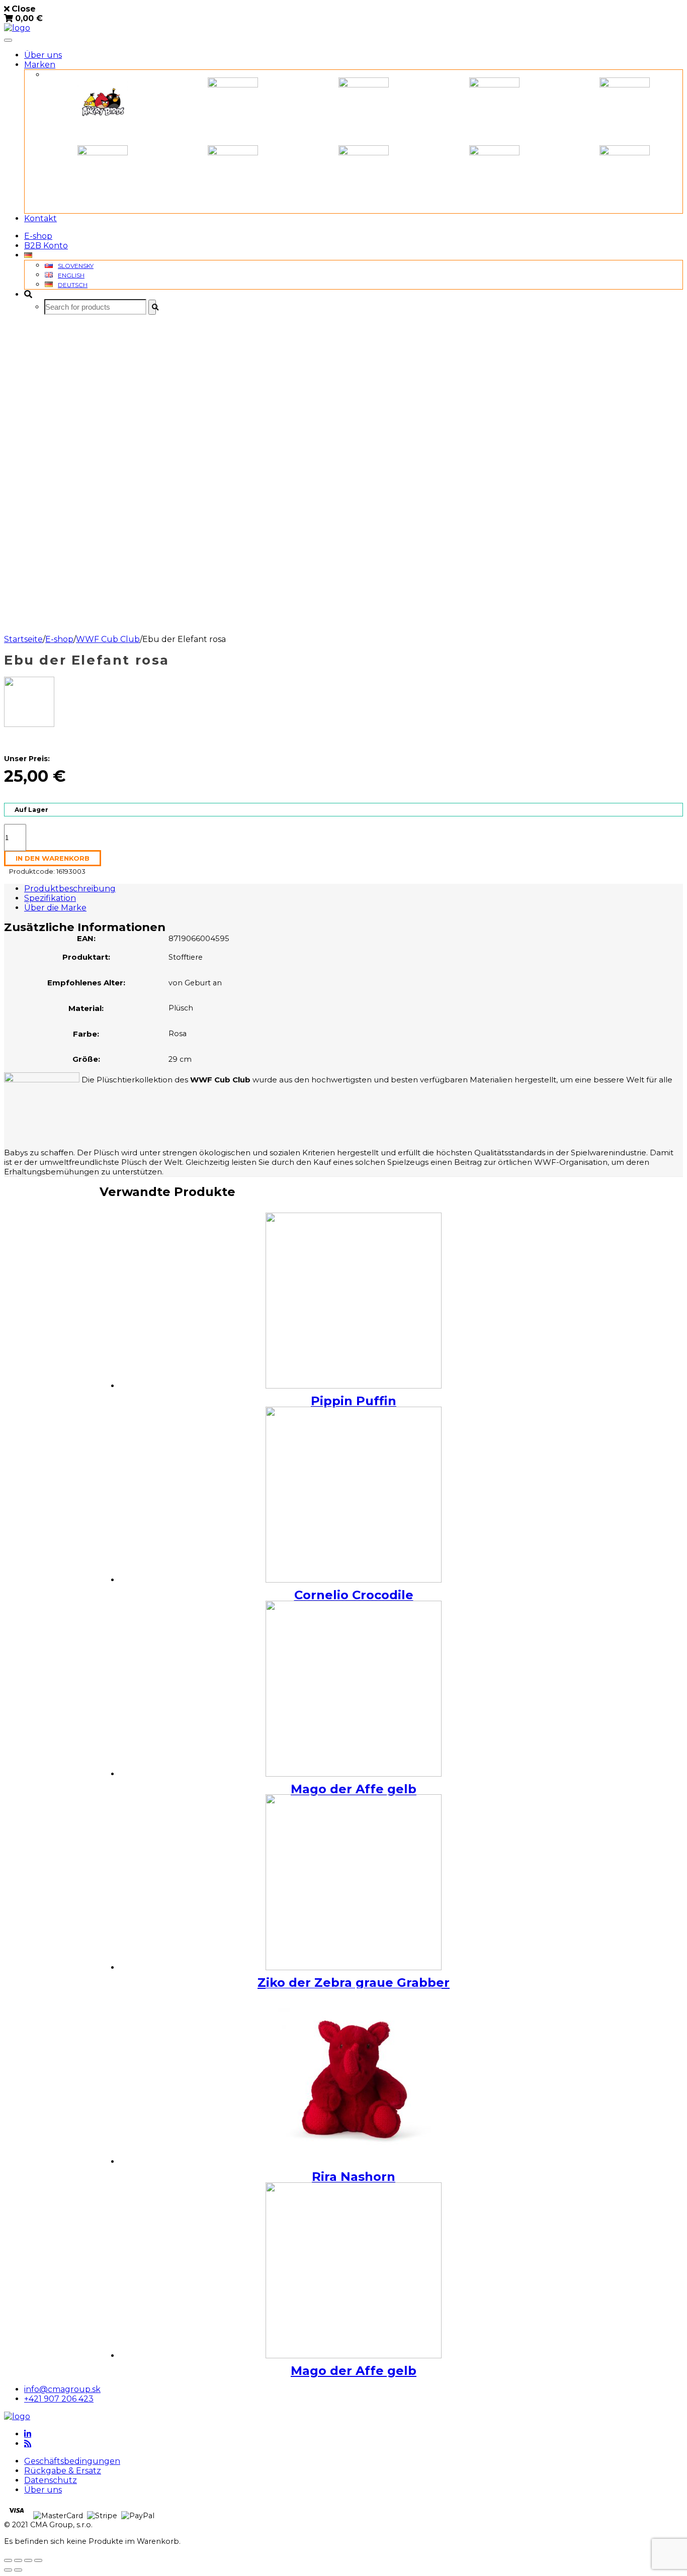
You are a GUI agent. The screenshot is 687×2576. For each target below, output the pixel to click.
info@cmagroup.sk (62, 2389)
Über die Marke (55, 908)
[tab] (354, 889)
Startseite (23, 639)
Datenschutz (51, 2480)
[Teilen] (18, 2560)
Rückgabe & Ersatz (63, 2471)
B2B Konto (46, 246)
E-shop (38, 236)
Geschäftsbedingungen (72, 2461)
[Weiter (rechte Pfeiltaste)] (18, 2570)
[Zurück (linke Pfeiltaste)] (8, 2570)
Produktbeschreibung (70, 889)
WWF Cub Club (108, 639)
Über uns (43, 55)
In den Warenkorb (53, 858)
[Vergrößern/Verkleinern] (38, 2560)
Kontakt (40, 218)
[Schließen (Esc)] (8, 2560)
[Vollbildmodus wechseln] (28, 2560)
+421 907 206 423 (59, 2399)
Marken (40, 65)
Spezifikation (50, 898)
